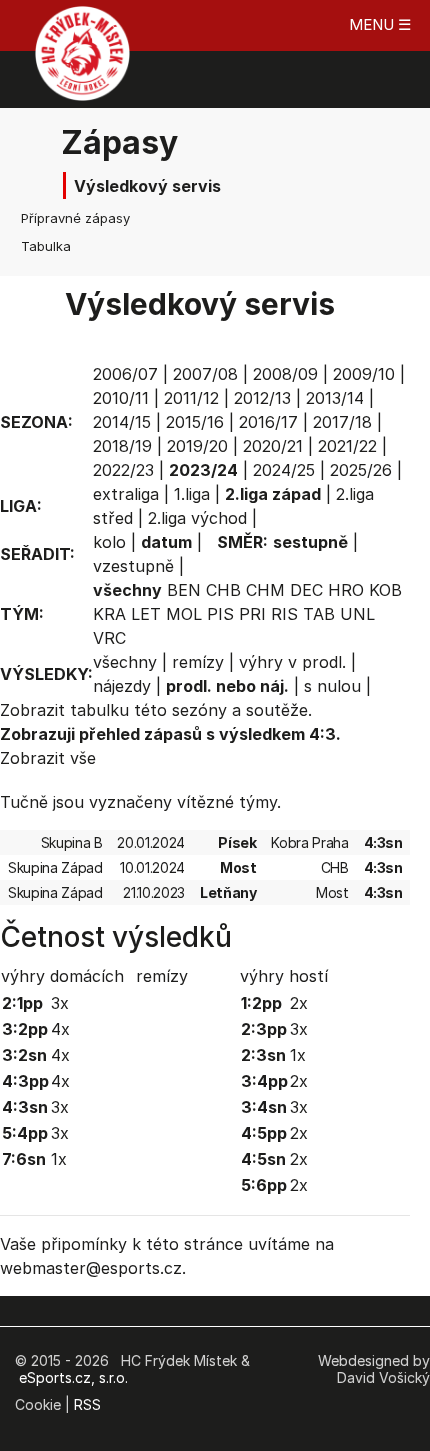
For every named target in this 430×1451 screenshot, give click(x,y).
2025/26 (361, 470)
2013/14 (335, 398)
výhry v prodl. (292, 662)
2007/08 (205, 374)
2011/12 (191, 398)
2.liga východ (197, 518)
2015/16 (195, 422)
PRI (252, 614)
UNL (357, 614)
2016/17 (268, 422)
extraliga (126, 494)
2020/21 (273, 446)
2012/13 (262, 398)
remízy (198, 662)
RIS (284, 614)
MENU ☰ (380, 24)
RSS (87, 1404)
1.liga (192, 494)
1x (59, 1159)
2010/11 (121, 398)
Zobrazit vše (48, 758)
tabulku (99, 710)
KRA (109, 614)
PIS (220, 614)
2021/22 (347, 446)
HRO (346, 590)
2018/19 (122, 446)
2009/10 (364, 374)
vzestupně (133, 566)
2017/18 (342, 422)
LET (146, 614)
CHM (265, 590)
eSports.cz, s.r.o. (73, 1377)
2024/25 (284, 470)
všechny (125, 662)
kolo (109, 542)
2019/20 (197, 446)
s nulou (332, 686)
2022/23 (123, 470)
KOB (385, 590)
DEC (306, 590)
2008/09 (285, 374)
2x (299, 1003)
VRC (109, 638)
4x (60, 1029)
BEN (184, 590)
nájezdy (122, 686)
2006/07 (125, 374)
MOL (184, 614)
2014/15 (122, 422)
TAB (319, 614)
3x (60, 1003)
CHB (223, 590)
